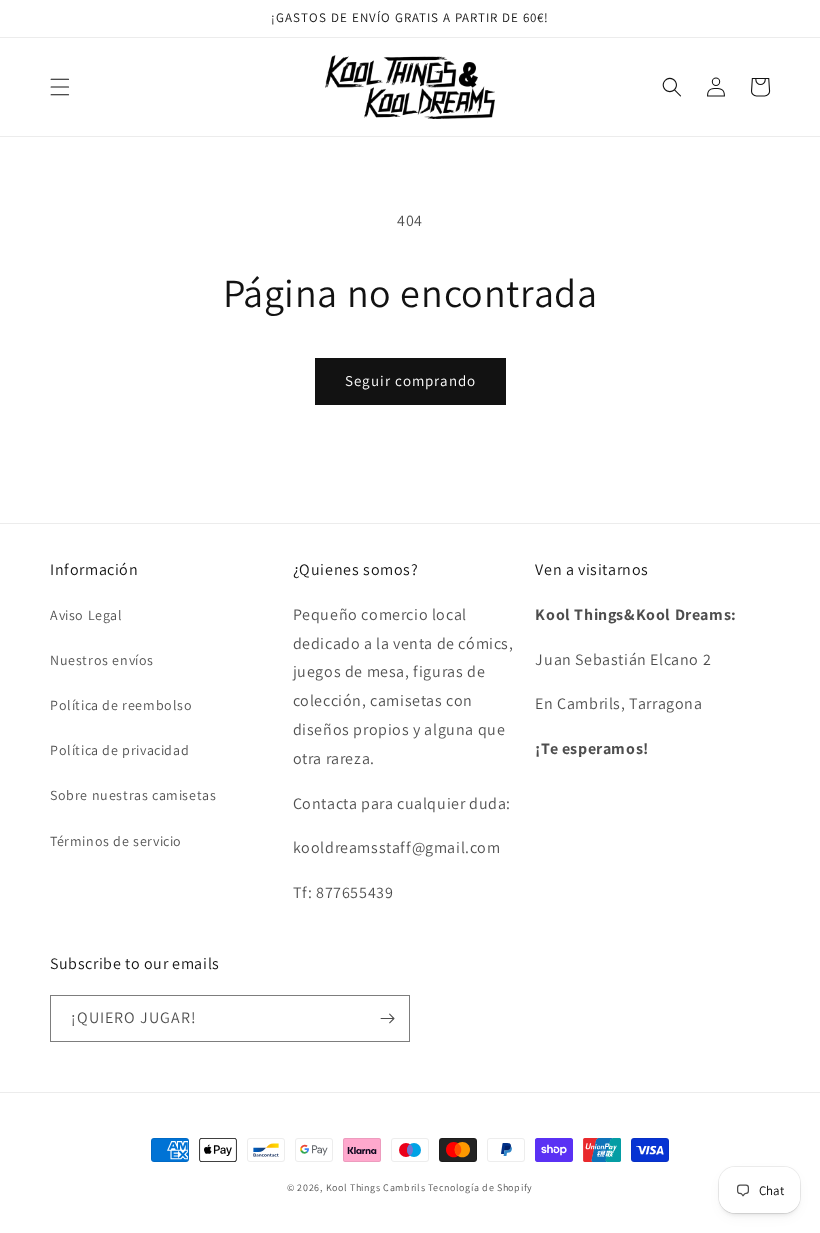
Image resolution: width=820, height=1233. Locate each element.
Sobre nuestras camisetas (133, 795)
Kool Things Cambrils (376, 1187)
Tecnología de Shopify (480, 1187)
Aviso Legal (86, 615)
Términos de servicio (116, 841)
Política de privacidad (119, 750)
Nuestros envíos (102, 660)
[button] (60, 87)
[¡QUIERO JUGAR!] (387, 1018)
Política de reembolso (121, 705)
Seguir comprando (410, 380)
